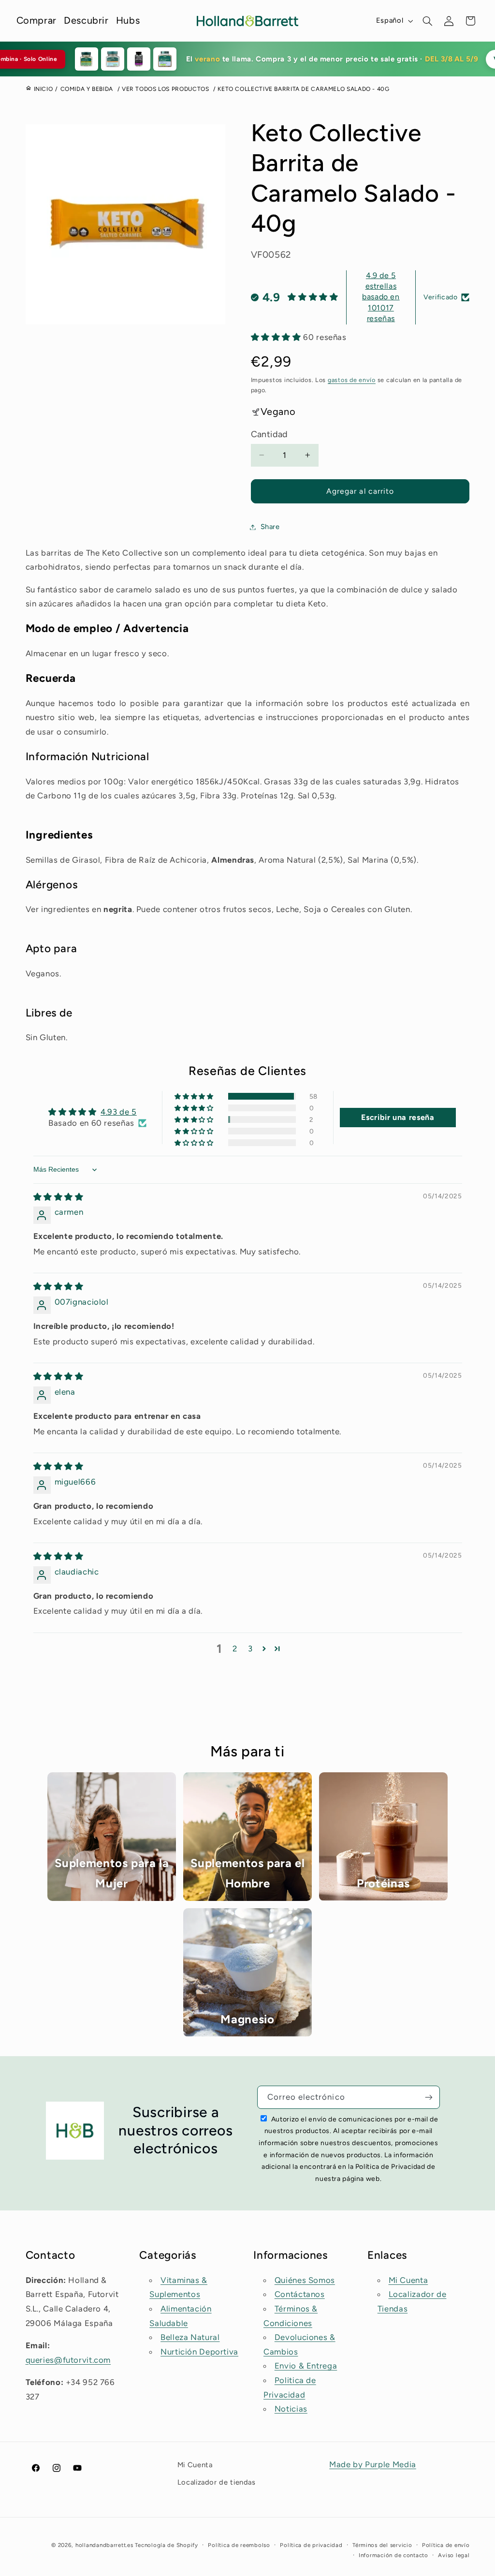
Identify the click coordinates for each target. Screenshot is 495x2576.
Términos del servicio (382, 2545)
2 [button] (235, 1649)
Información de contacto (393, 2555)
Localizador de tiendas (217, 2482)
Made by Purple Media (373, 2464)
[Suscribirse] (429, 2097)
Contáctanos (300, 2294)
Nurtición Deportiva (199, 2352)
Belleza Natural (190, 2337)
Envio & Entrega (306, 2366)
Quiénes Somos (305, 2280)
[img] (58, 1197)
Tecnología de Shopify (166, 2545)
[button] (428, 21)
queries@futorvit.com (68, 2360)
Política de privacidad (311, 2545)
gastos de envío (352, 380)
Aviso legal (454, 2555)
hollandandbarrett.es (104, 2545)
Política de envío (446, 2545)
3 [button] (250, 1649)
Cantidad (269, 434)
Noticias (291, 2409)
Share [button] (270, 527)
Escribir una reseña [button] (398, 1117)
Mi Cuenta (408, 2280)
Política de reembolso (239, 2545)
